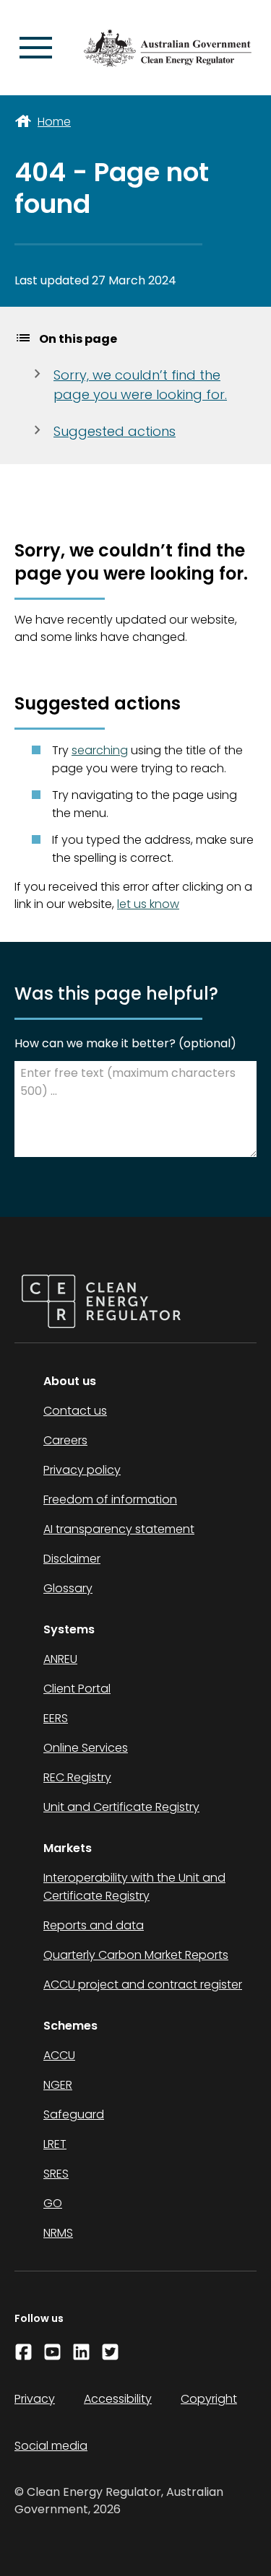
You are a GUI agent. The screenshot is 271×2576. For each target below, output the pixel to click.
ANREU (60, 1659)
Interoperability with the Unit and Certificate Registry (134, 1887)
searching (100, 750)
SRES (56, 2174)
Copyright (209, 2399)
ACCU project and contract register (143, 1985)
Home (54, 122)
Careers (65, 1440)
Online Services (86, 1748)
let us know (148, 904)
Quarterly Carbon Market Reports (136, 1955)
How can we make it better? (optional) (125, 1043)
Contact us (75, 1411)
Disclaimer (72, 1559)
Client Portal (77, 1689)
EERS (56, 1718)
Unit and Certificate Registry (121, 1807)
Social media (51, 2446)
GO (53, 2203)
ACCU (59, 2055)
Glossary (68, 1588)
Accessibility (118, 2399)
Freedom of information (110, 1499)
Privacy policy (82, 1470)
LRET (55, 2144)
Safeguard (74, 2114)
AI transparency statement (119, 1529)
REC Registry (77, 1777)
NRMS (58, 2233)
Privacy (35, 2399)
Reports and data (94, 1925)
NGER (58, 2085)
